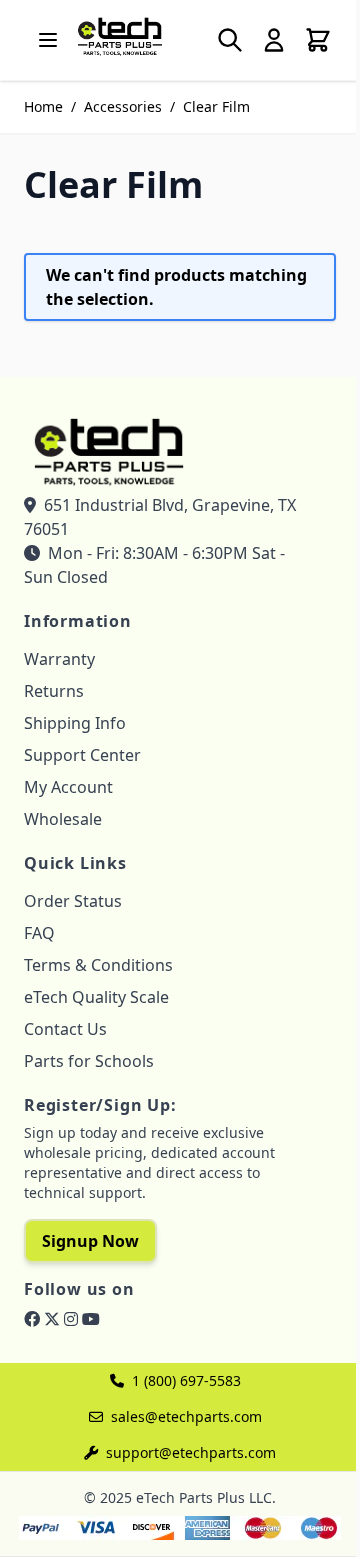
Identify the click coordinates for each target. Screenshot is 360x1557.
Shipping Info (75, 723)
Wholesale (63, 819)
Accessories (123, 106)
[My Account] (274, 40)
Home (43, 106)
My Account (68, 787)
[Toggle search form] (230, 40)
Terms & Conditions (98, 965)
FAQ (39, 933)
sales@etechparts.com (186, 1416)
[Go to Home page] (120, 36)
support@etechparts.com (191, 1452)
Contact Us (65, 1029)
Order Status (73, 901)
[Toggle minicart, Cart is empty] (318, 40)
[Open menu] (48, 40)
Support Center (82, 755)
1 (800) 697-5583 (186, 1380)
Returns (54, 691)
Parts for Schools (89, 1061)
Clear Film (216, 106)
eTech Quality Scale (96, 997)
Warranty (59, 659)
